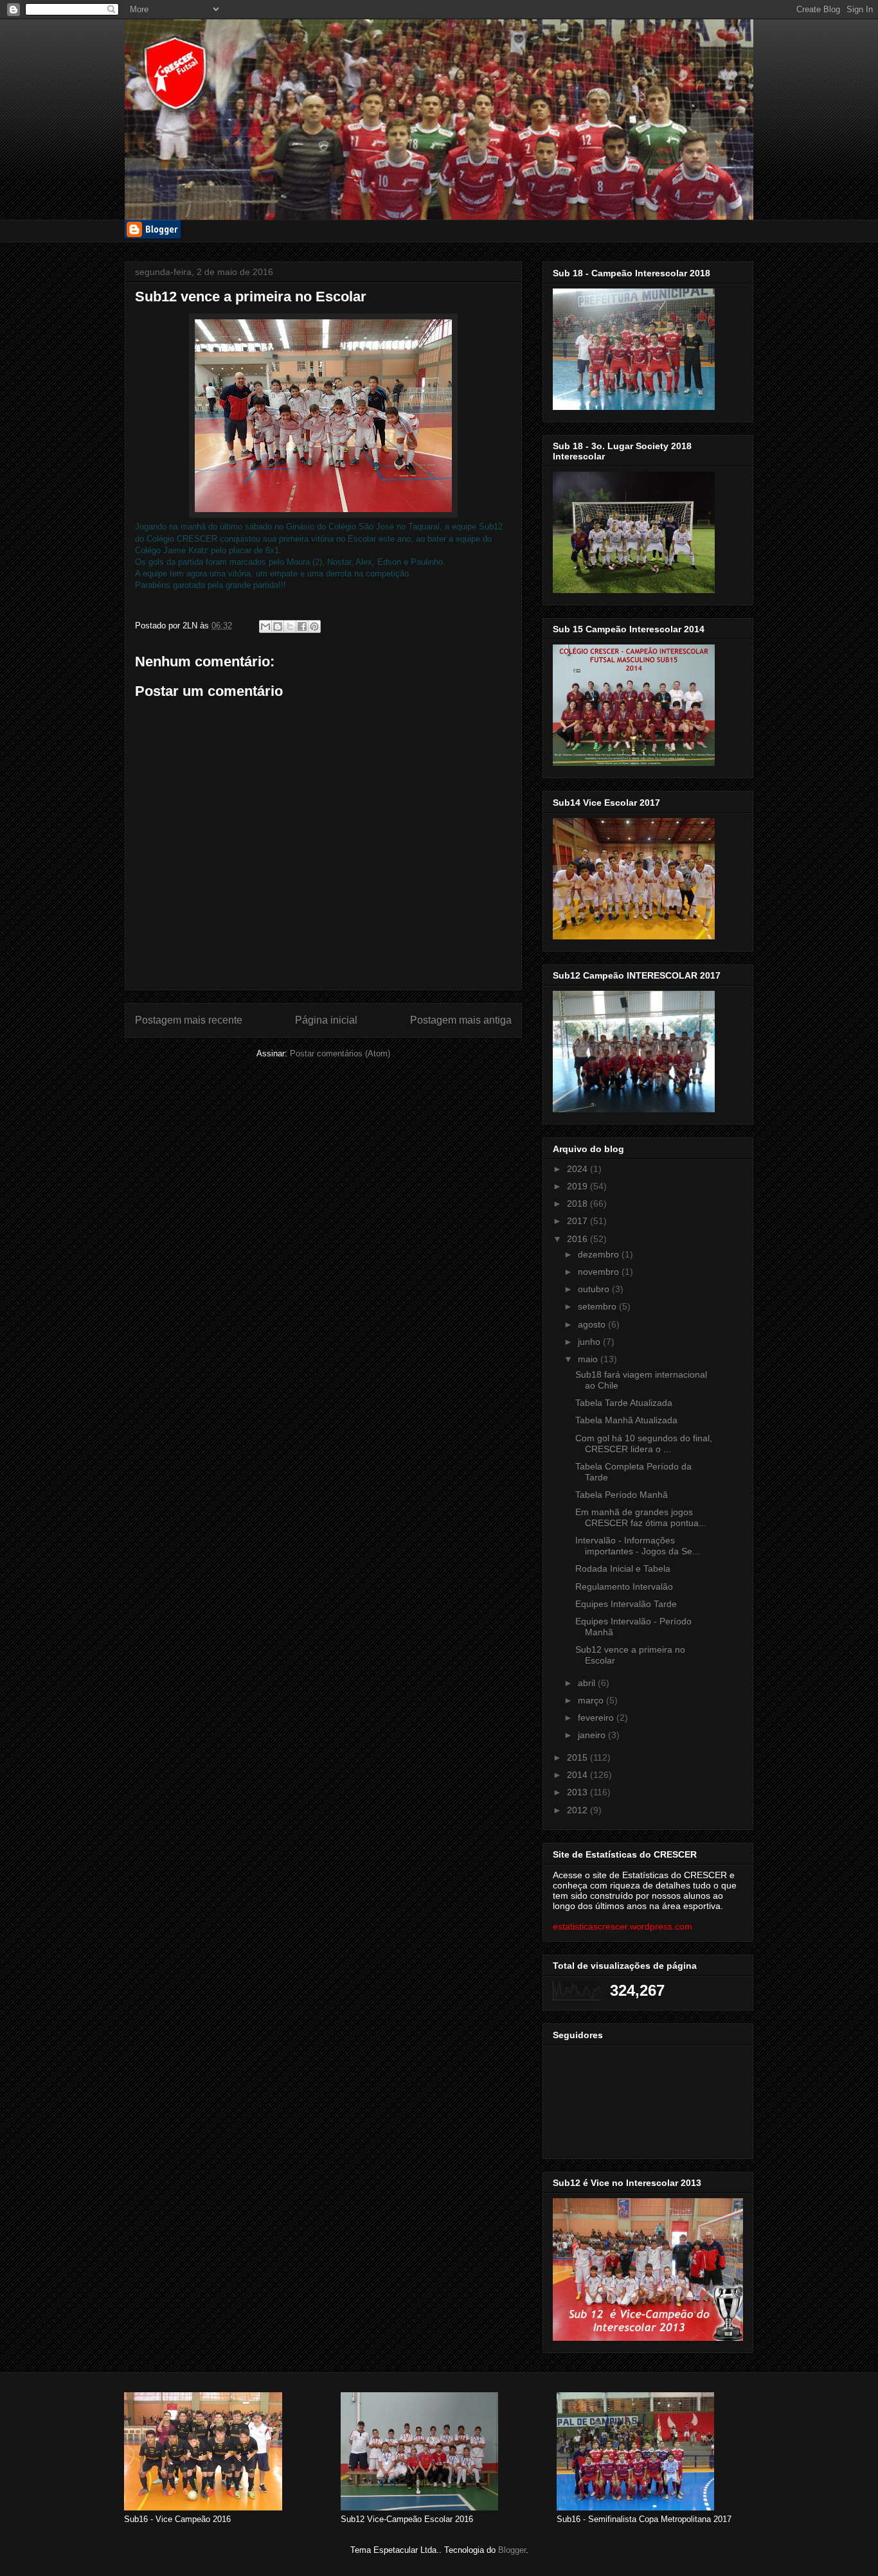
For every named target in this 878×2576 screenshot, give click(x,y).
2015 (578, 1757)
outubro (595, 1289)
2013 (578, 1792)
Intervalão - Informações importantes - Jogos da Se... (638, 1546)
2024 (578, 1169)
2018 (578, 1204)
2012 (578, 1810)
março (592, 1700)
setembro (598, 1306)
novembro (600, 1272)
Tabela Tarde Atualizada (624, 1403)
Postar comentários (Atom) (340, 1053)
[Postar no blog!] (278, 626)
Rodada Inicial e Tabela (623, 1568)
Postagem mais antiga (461, 1020)
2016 (578, 1239)
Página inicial (326, 1020)
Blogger (512, 2550)
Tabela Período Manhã (622, 1495)
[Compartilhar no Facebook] (302, 626)
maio (589, 1359)
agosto (593, 1324)
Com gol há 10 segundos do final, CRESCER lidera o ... (644, 1443)
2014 (578, 1775)
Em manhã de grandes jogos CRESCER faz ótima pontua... (641, 1517)
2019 (578, 1186)
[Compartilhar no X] (290, 626)
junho (590, 1342)
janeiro (593, 1735)
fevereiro (597, 1718)
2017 (578, 1221)
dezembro (600, 1254)
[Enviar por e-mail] (265, 626)
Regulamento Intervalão (624, 1586)
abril (588, 1683)
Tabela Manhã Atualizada (626, 1420)
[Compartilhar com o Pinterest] (314, 626)
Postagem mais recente (189, 1020)
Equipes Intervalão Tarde (626, 1604)
